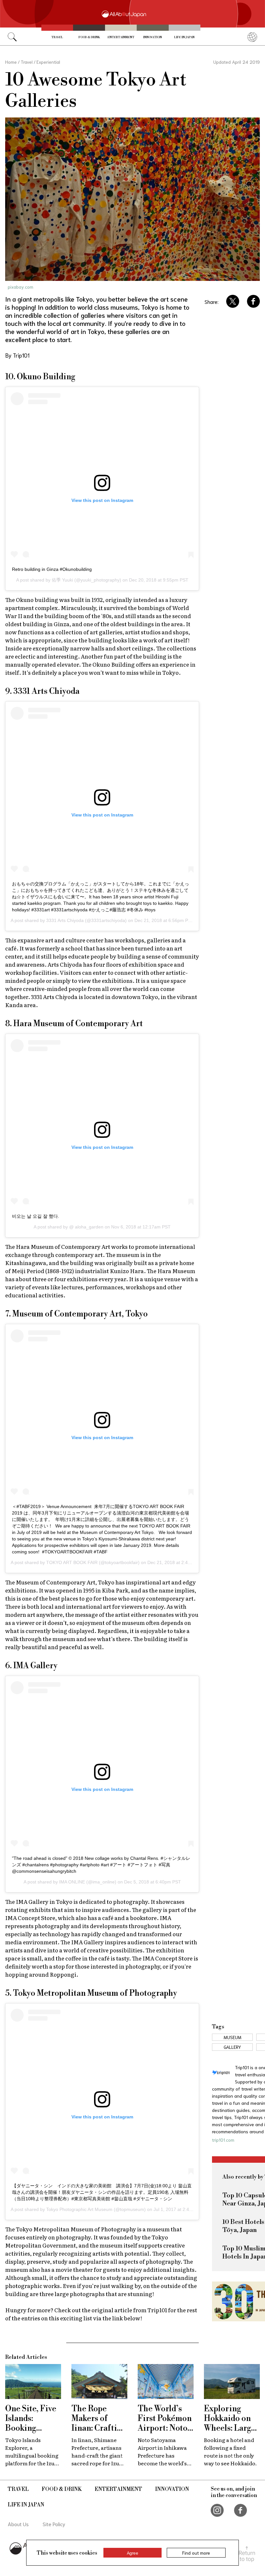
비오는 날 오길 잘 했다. (36, 1216)
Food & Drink (89, 37)
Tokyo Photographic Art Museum (79, 2209)
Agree (132, 2553)
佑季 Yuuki (62, 580)
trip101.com (223, 2140)
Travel (57, 37)
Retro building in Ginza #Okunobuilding (52, 569)
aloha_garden (89, 1227)
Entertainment (121, 37)
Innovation (153, 37)
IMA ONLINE (72, 1882)
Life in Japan (184, 37)
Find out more (196, 2553)
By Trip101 (17, 355)
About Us (18, 2524)
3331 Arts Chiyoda (65, 920)
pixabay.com (21, 287)
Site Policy (54, 2524)
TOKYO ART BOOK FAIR (72, 1562)
